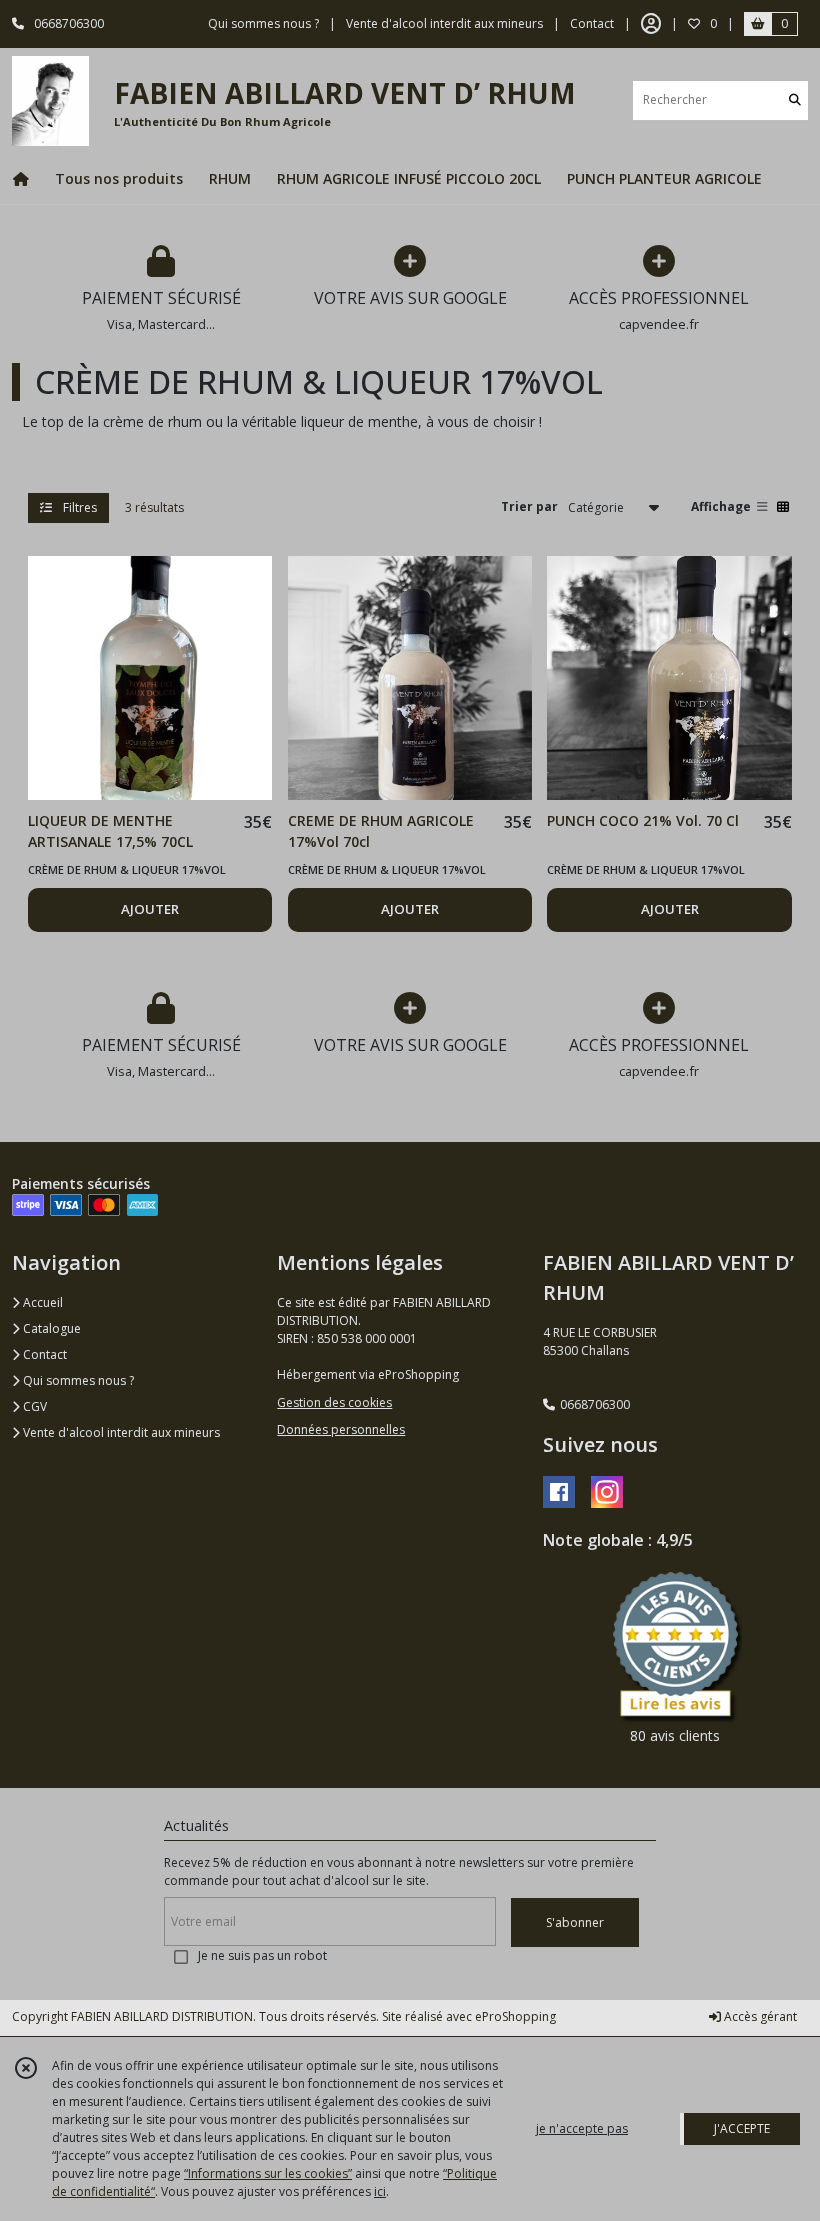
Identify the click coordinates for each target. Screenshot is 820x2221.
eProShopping (515, 2016)
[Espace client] (651, 24)
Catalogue (50, 1328)
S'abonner (575, 1922)
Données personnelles (341, 1429)
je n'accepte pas (582, 2128)
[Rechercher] (795, 100)
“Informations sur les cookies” (268, 2173)
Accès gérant (759, 2016)
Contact (592, 23)
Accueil (41, 1302)
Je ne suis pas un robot (262, 1955)
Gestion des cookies (334, 1402)
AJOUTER (150, 909)
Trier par (529, 506)
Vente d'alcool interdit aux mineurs (120, 1432)
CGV (33, 1406)
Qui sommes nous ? (77, 1380)
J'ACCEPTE (742, 2128)
